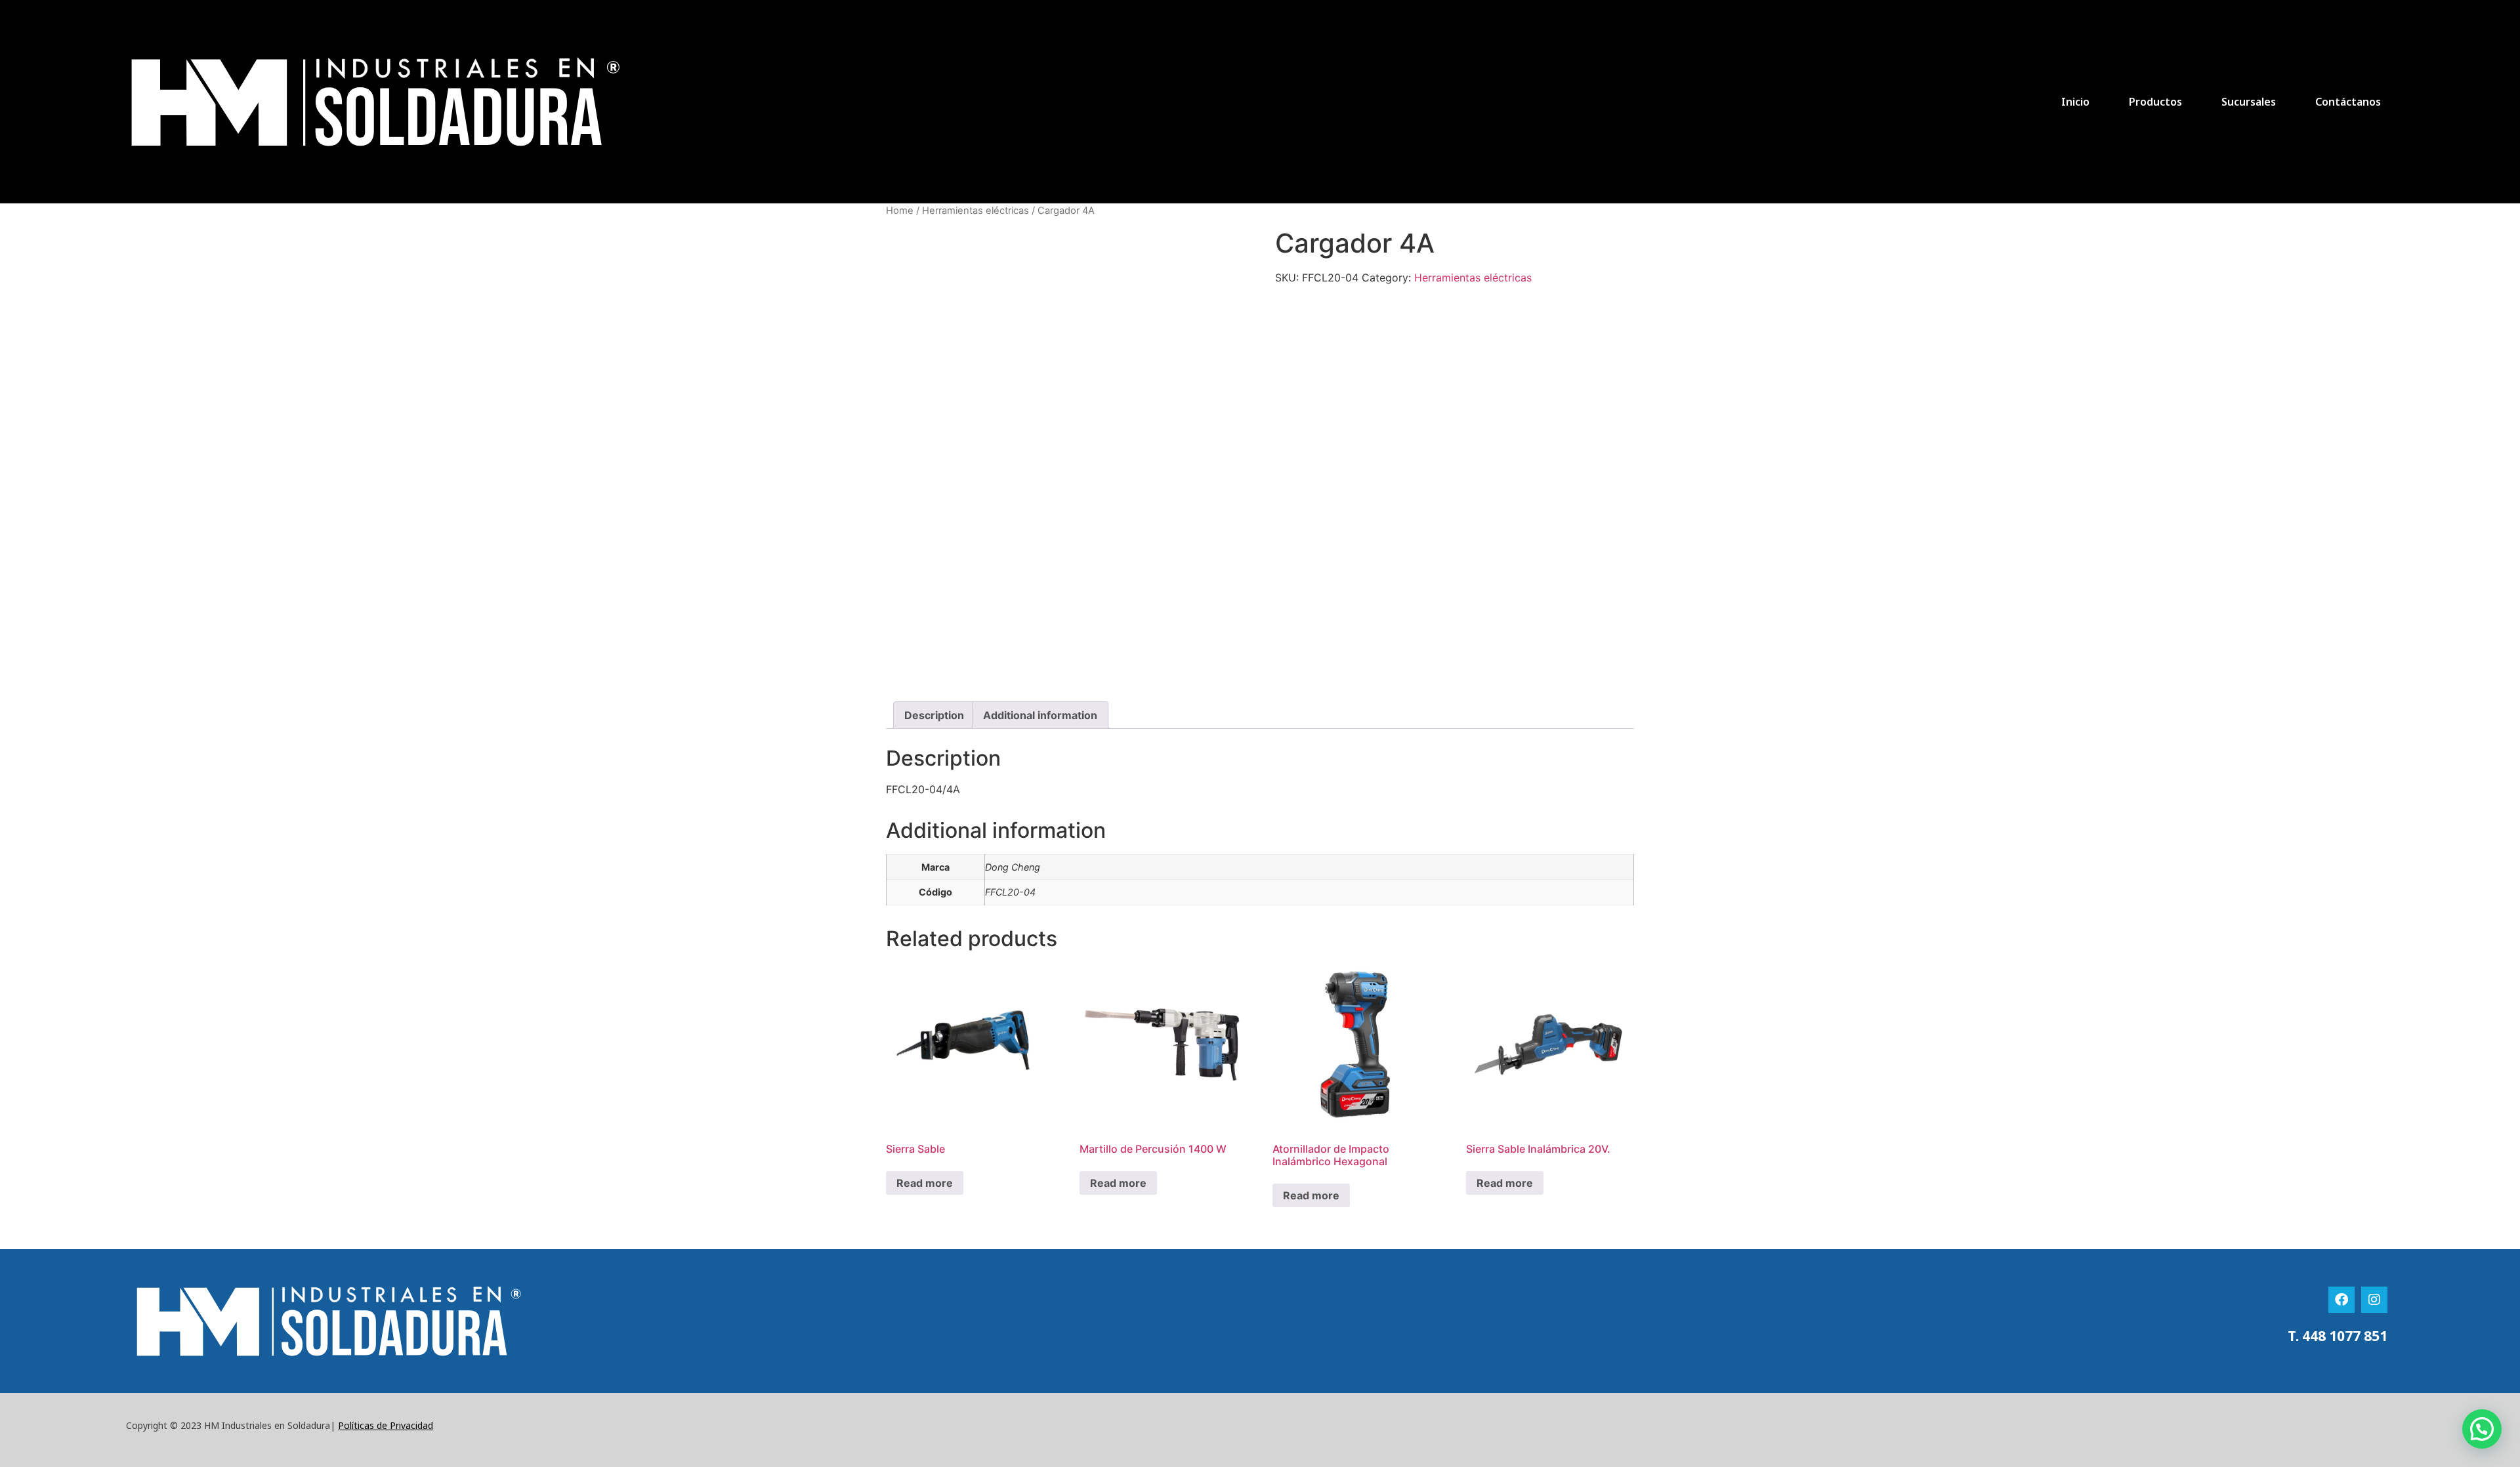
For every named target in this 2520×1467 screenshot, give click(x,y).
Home (900, 211)
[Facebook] (2341, 1300)
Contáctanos (2348, 102)
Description (934, 715)
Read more (925, 1183)
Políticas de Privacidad (386, 1425)
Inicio (2075, 102)
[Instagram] (2374, 1300)
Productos (2155, 102)
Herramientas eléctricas (976, 211)
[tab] (934, 715)
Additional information (1040, 715)
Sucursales (2249, 102)
